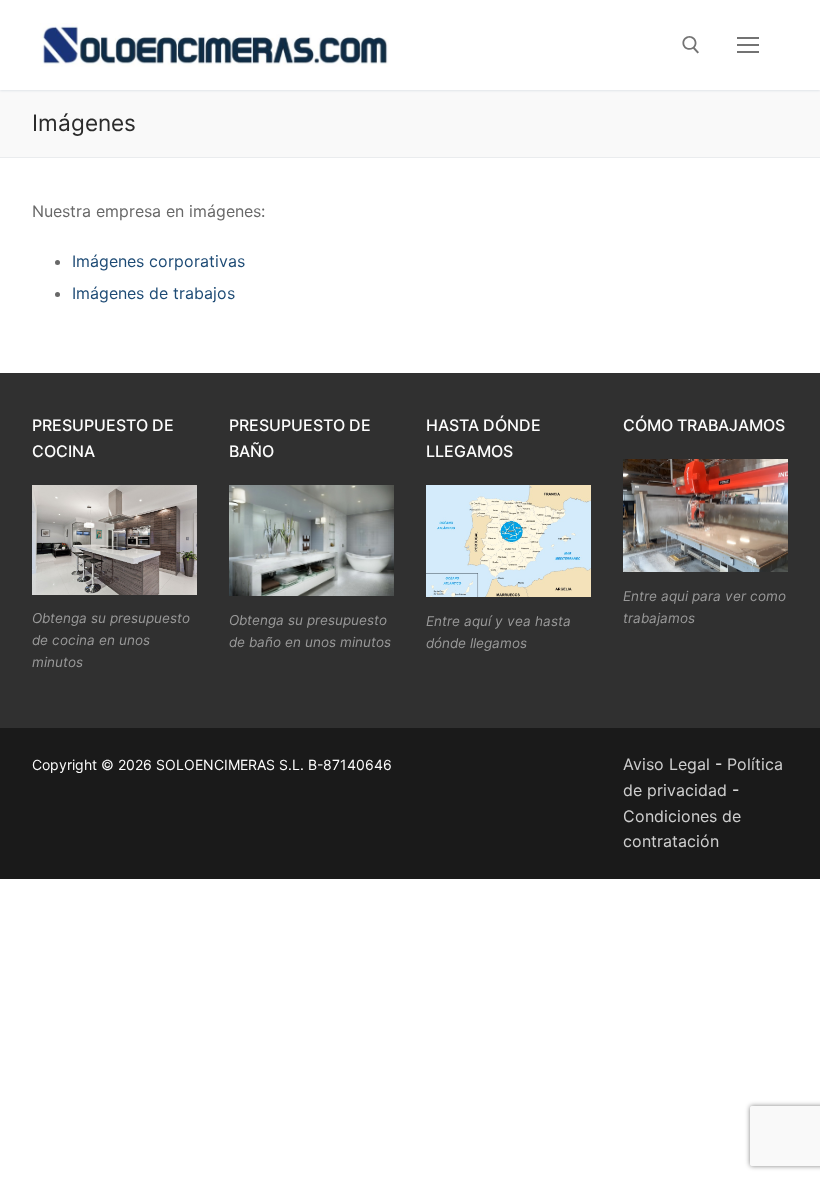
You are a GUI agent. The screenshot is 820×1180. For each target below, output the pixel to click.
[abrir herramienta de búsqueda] (691, 45)
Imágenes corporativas (158, 261)
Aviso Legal (666, 764)
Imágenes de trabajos (153, 293)
